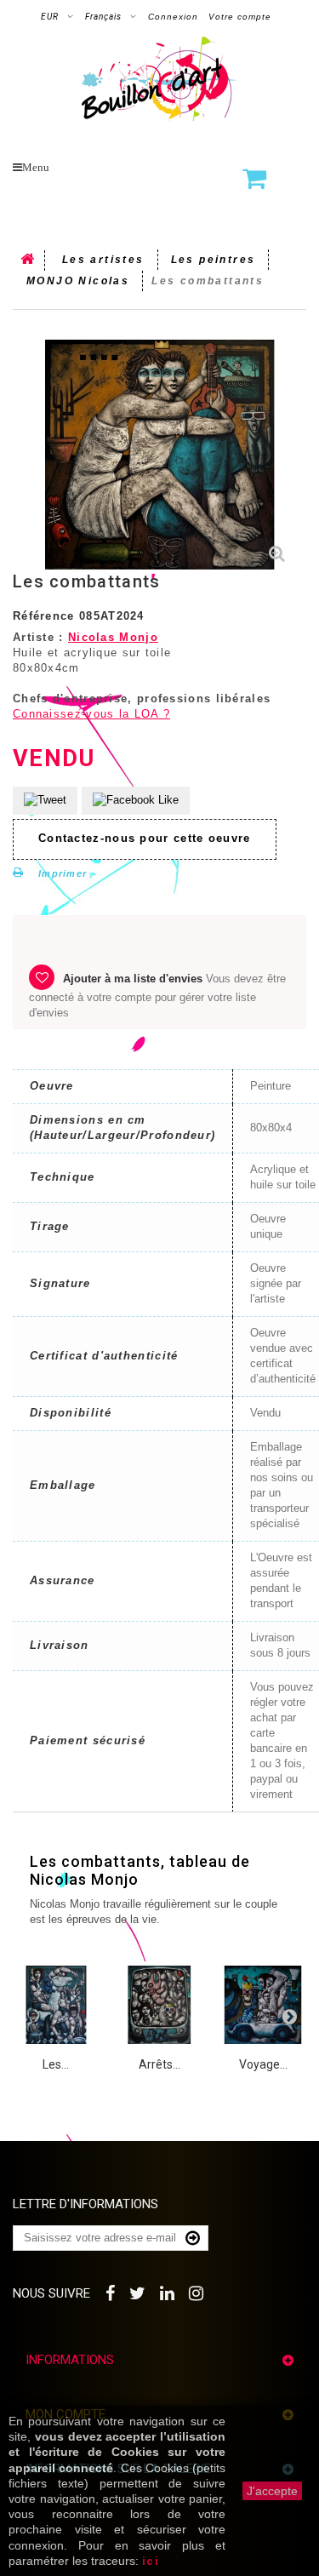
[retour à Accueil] (29, 260)
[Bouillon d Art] (159, 79)
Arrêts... (159, 2064)
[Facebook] (111, 2291)
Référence (44, 616)
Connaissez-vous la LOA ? (91, 714)
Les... (56, 2064)
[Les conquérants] (56, 2005)
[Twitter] (138, 2291)
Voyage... (263, 2064)
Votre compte (240, 17)
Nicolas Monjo (113, 637)
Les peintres (214, 260)
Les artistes (103, 260)
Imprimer (63, 873)
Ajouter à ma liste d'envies (133, 979)
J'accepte (272, 2491)
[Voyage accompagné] (263, 2005)
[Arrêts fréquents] (160, 2005)
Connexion (173, 17)
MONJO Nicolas (78, 281)
